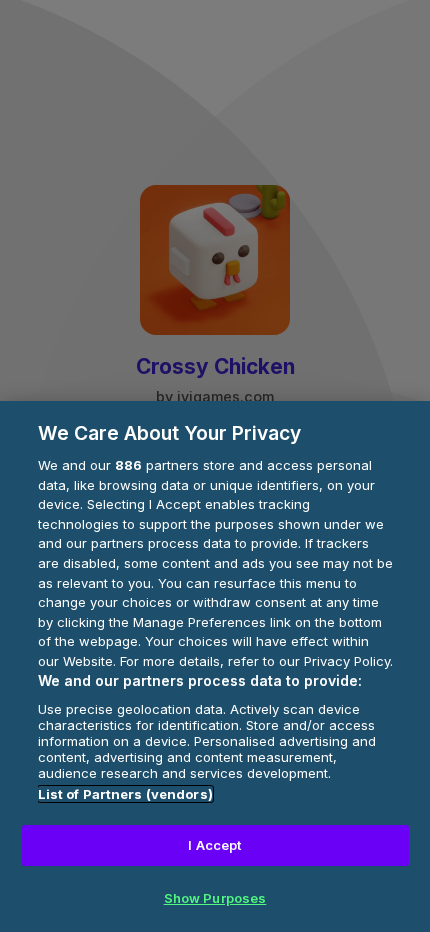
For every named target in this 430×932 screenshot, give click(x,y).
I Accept (214, 845)
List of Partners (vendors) (125, 794)
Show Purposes (215, 898)
